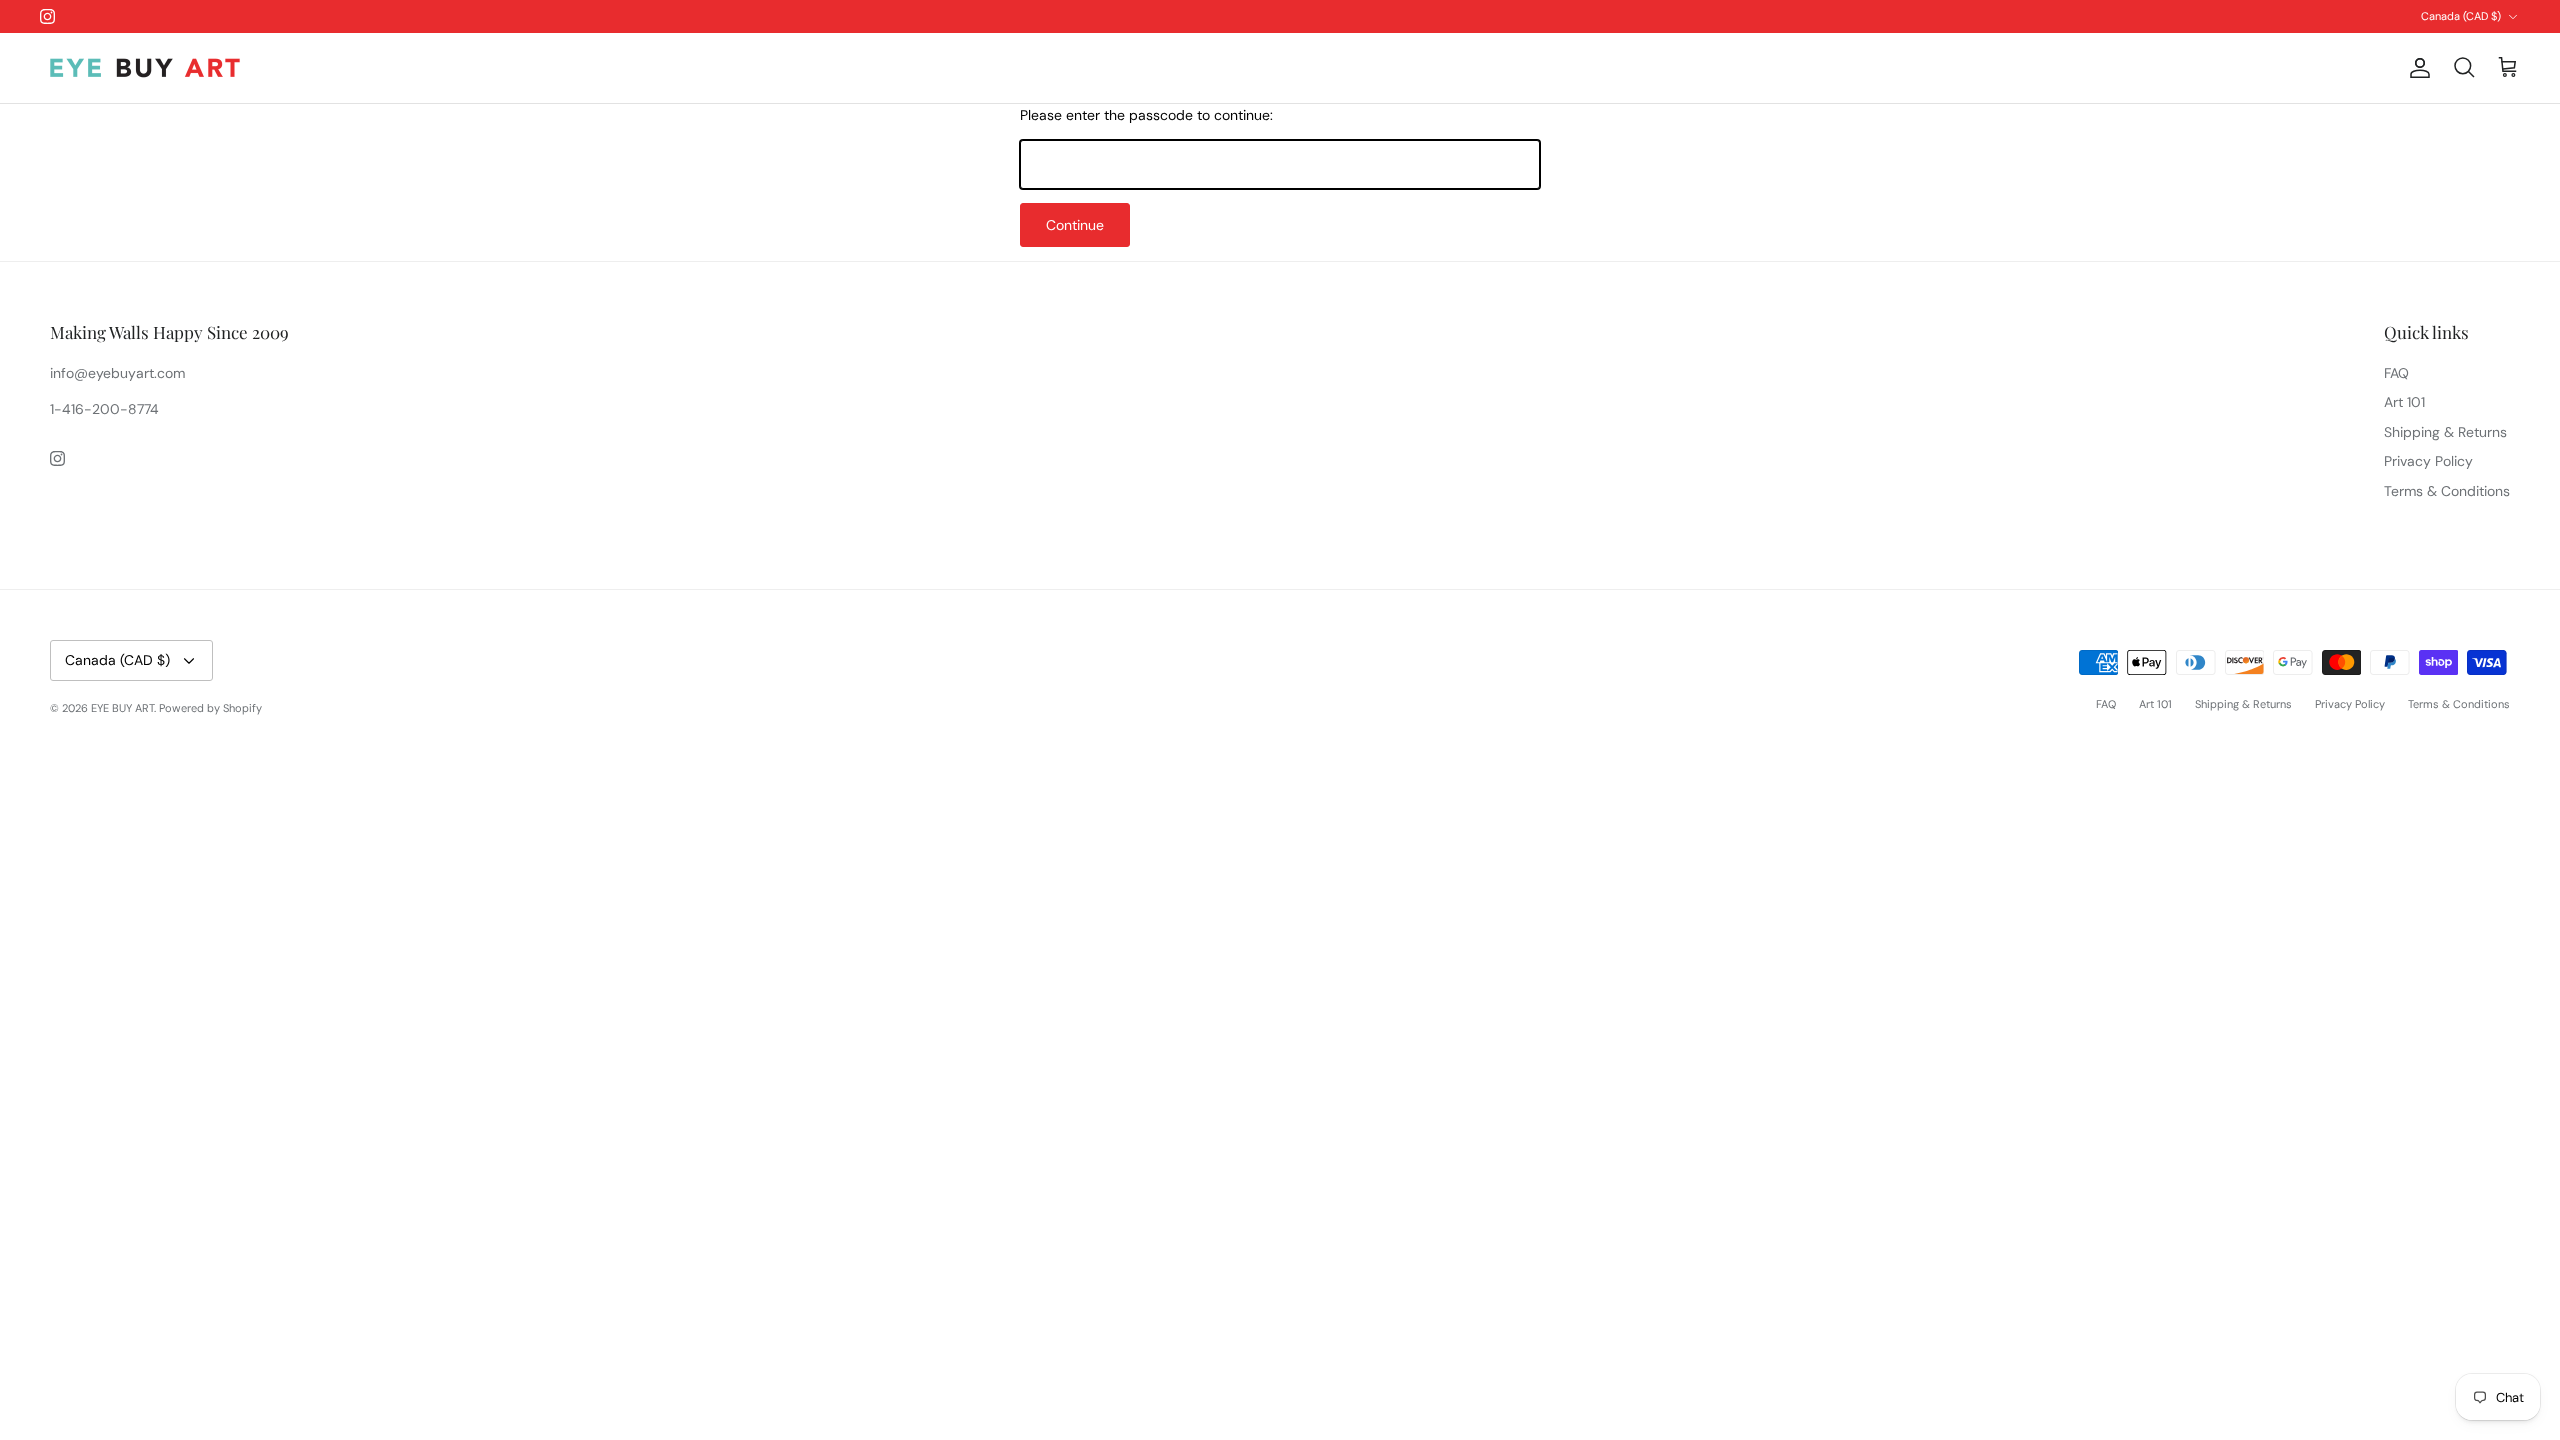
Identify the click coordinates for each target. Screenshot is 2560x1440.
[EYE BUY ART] (145, 68)
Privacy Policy (2428, 461)
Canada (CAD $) (2461, 16)
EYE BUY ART (122, 708)
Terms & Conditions (2447, 491)
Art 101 (2404, 402)
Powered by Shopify (210, 708)
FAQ (2396, 373)
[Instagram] (47, 16)
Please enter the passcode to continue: (1146, 115)
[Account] (2416, 68)
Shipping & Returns (2445, 432)
